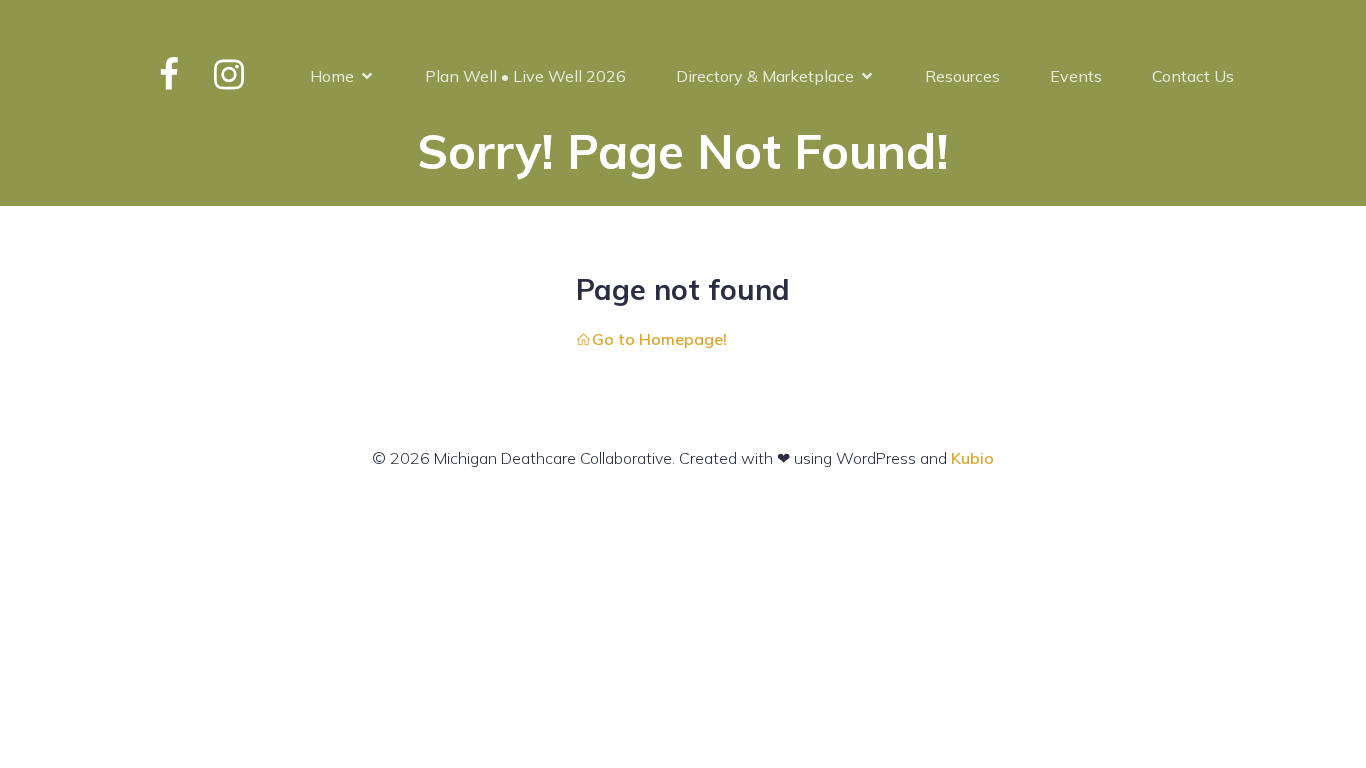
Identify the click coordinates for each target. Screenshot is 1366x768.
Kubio (972, 458)
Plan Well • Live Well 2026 (525, 76)
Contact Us (1193, 76)
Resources (962, 76)
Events (1076, 76)
